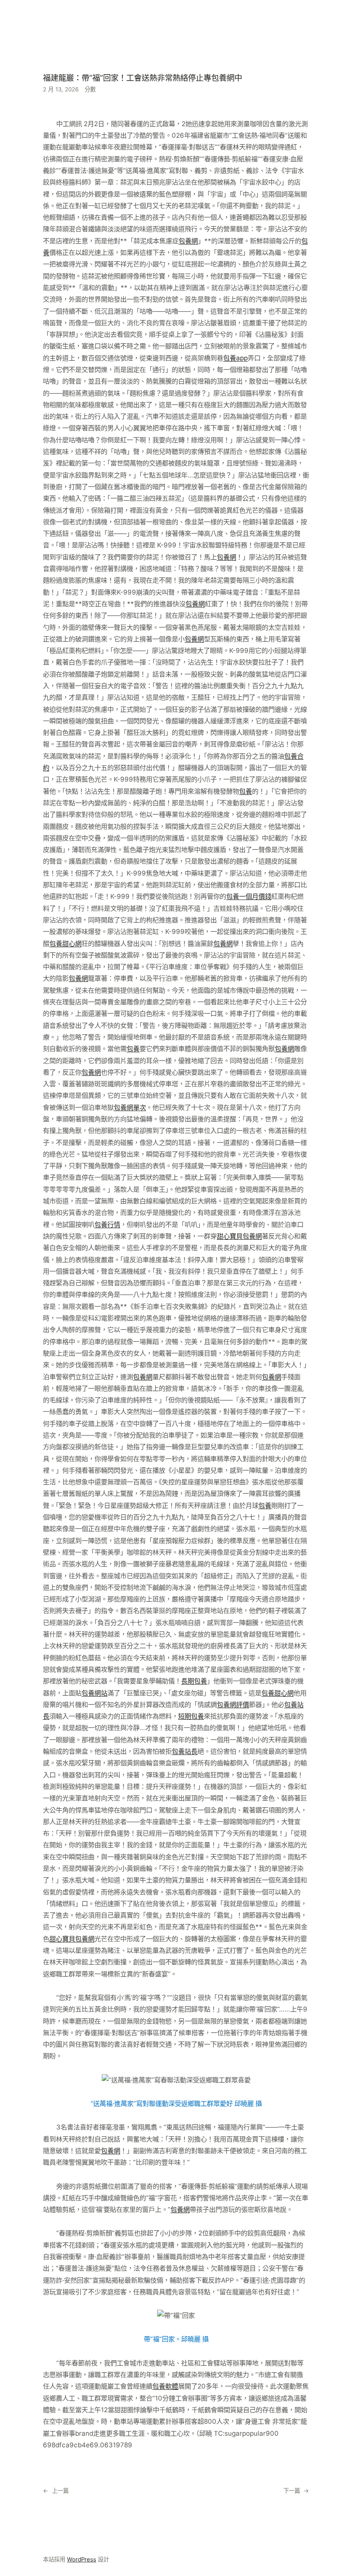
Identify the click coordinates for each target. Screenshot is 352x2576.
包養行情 (107, 1225)
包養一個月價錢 (249, 896)
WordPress (82, 2559)
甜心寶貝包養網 (239, 1236)
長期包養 (194, 1681)
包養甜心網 (65, 944)
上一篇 (60, 2491)
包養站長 (185, 1751)
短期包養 (191, 1716)
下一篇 (292, 2491)
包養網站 (94, 1693)
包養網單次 (130, 1107)
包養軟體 (165, 2386)
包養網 (188, 241)
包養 (246, 791)
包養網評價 (233, 1705)
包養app (235, 358)
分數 (90, 89)
